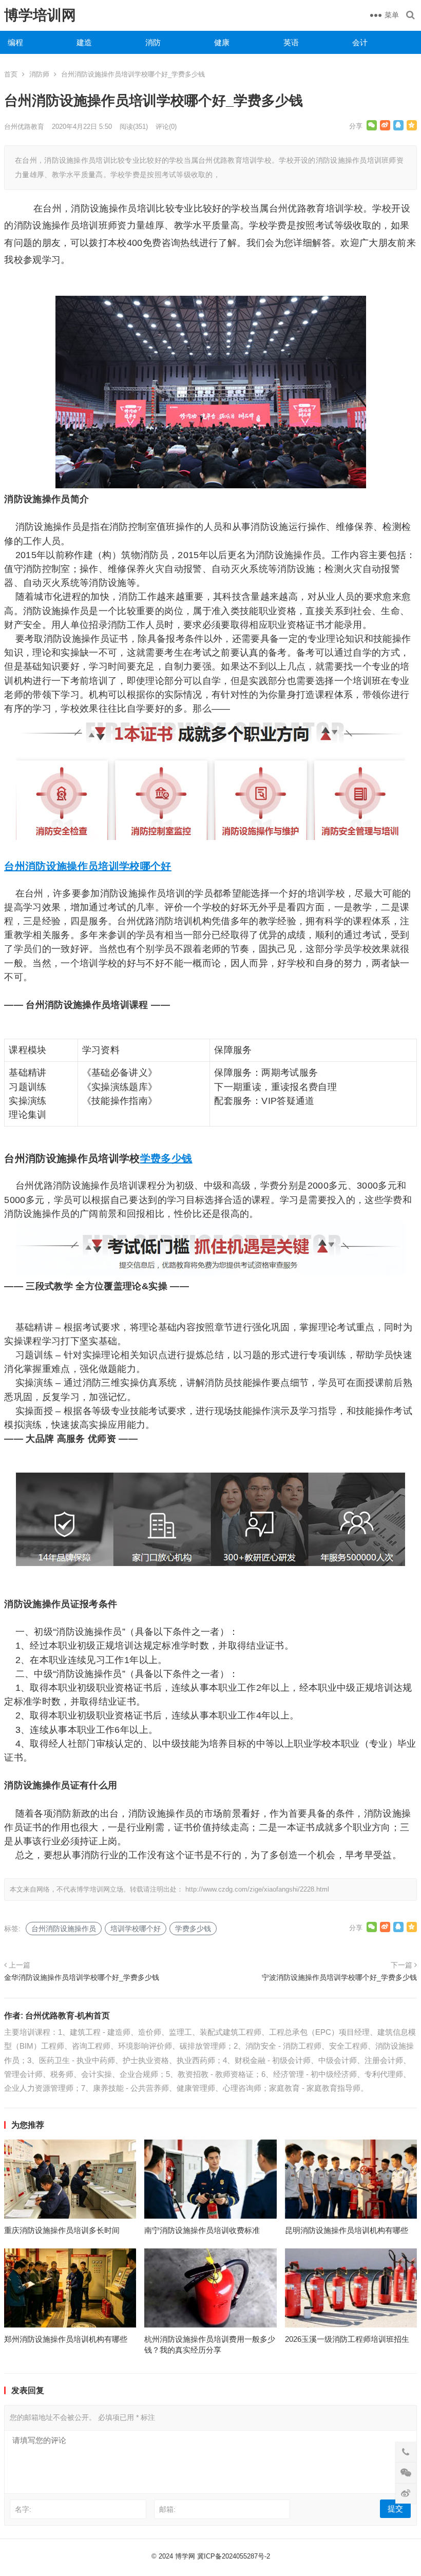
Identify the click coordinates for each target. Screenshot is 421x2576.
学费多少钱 (166, 1158)
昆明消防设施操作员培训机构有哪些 (347, 2230)
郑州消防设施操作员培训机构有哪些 (66, 2339)
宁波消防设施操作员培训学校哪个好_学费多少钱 (339, 1977)
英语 (291, 42)
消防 (153, 42)
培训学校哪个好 (135, 866)
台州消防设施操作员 (51, 866)
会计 (360, 42)
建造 (84, 42)
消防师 (39, 74)
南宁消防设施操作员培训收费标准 (202, 2230)
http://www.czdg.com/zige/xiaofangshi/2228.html (257, 1889)
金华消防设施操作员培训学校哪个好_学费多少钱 (82, 1977)
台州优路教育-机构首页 (68, 2016)
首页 (11, 74)
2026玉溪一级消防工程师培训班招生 (347, 2339)
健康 (222, 42)
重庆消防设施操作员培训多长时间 (62, 2230)
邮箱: (167, 2509)
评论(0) (166, 127)
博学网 (185, 2556)
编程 (15, 42)
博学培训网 (40, 15)
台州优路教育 (24, 127)
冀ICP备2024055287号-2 (234, 2556)
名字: (23, 2509)
